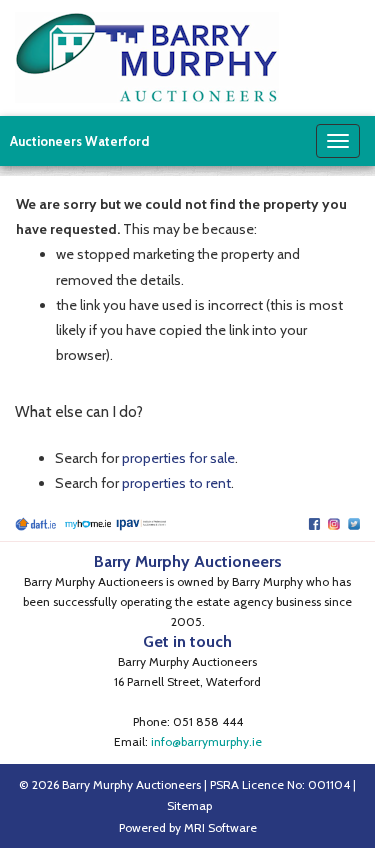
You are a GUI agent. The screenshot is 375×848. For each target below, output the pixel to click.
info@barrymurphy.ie (206, 741)
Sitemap (189, 805)
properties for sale (178, 458)
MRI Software (220, 827)
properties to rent (176, 483)
